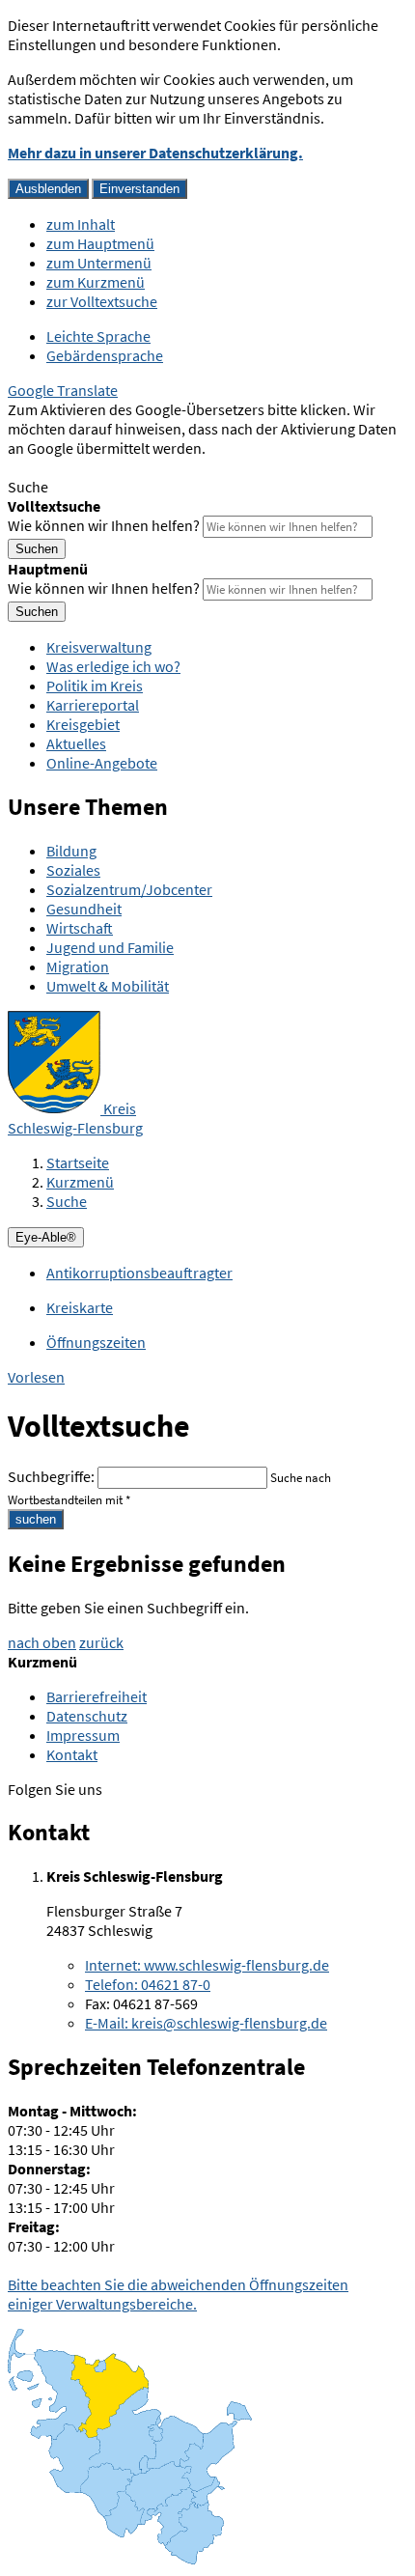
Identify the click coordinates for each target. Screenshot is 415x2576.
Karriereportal (93, 705)
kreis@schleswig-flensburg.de (206, 2023)
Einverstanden (139, 189)
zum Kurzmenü (96, 282)
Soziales (73, 870)
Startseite (78, 1162)
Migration (78, 966)
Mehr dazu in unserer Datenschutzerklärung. (155, 153)
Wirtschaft (80, 928)
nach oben (42, 1642)
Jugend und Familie (110, 947)
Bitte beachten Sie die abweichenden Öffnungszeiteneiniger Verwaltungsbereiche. (178, 2294)
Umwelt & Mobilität (108, 986)
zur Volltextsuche (102, 301)
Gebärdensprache (105, 355)
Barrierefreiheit (97, 1696)
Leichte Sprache (98, 336)
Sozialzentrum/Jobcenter (129, 889)
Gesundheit (84, 909)
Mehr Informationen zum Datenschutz (131, 467)
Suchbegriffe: (51, 1476)
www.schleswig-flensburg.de (207, 1965)
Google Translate (63, 390)
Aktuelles (76, 743)
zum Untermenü (99, 263)
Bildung (71, 851)
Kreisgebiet (83, 724)
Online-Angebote (102, 763)
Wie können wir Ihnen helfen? (104, 525)
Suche (67, 1201)
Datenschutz (87, 1716)
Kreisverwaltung (99, 647)
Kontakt (72, 1754)
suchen (36, 1519)
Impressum (83, 1735)
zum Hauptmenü (100, 243)
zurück (101, 1642)
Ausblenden (48, 189)
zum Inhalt (81, 224)
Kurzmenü (80, 1182)
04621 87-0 (148, 1984)
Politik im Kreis (95, 686)
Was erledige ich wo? (113, 666)
